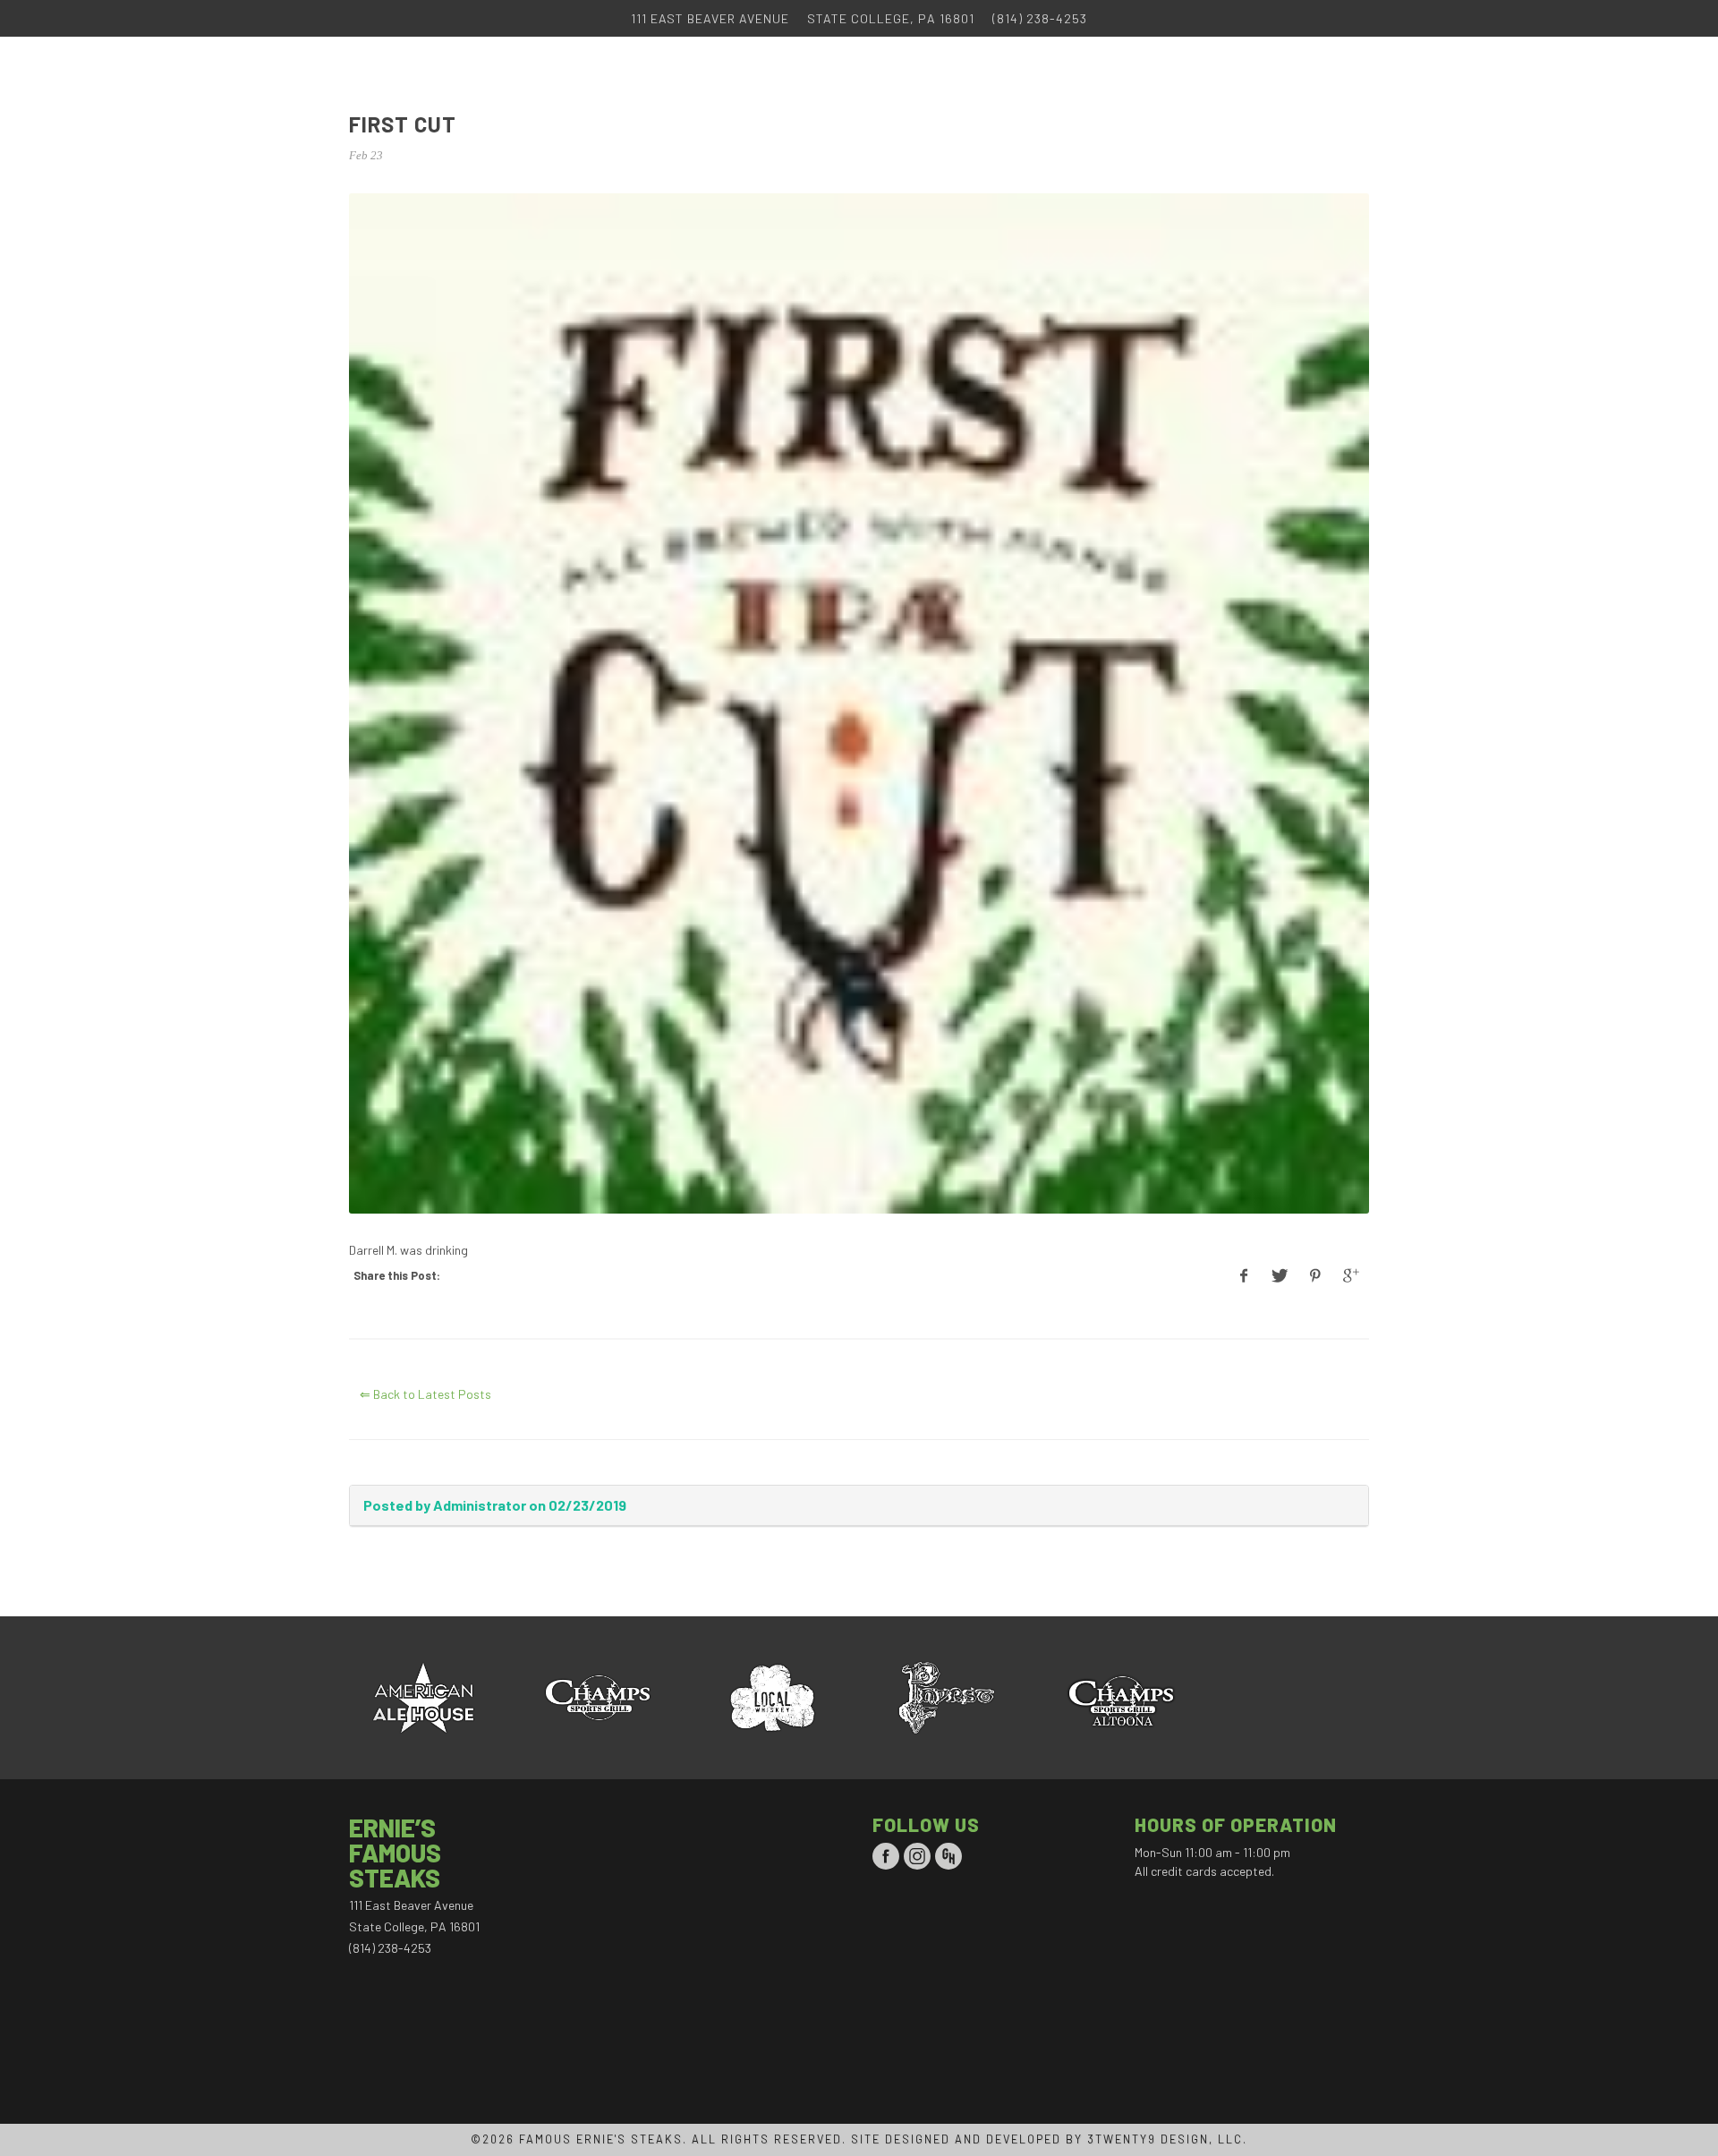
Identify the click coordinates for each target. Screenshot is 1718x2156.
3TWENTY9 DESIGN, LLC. (1167, 2139)
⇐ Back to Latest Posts (425, 1394)
